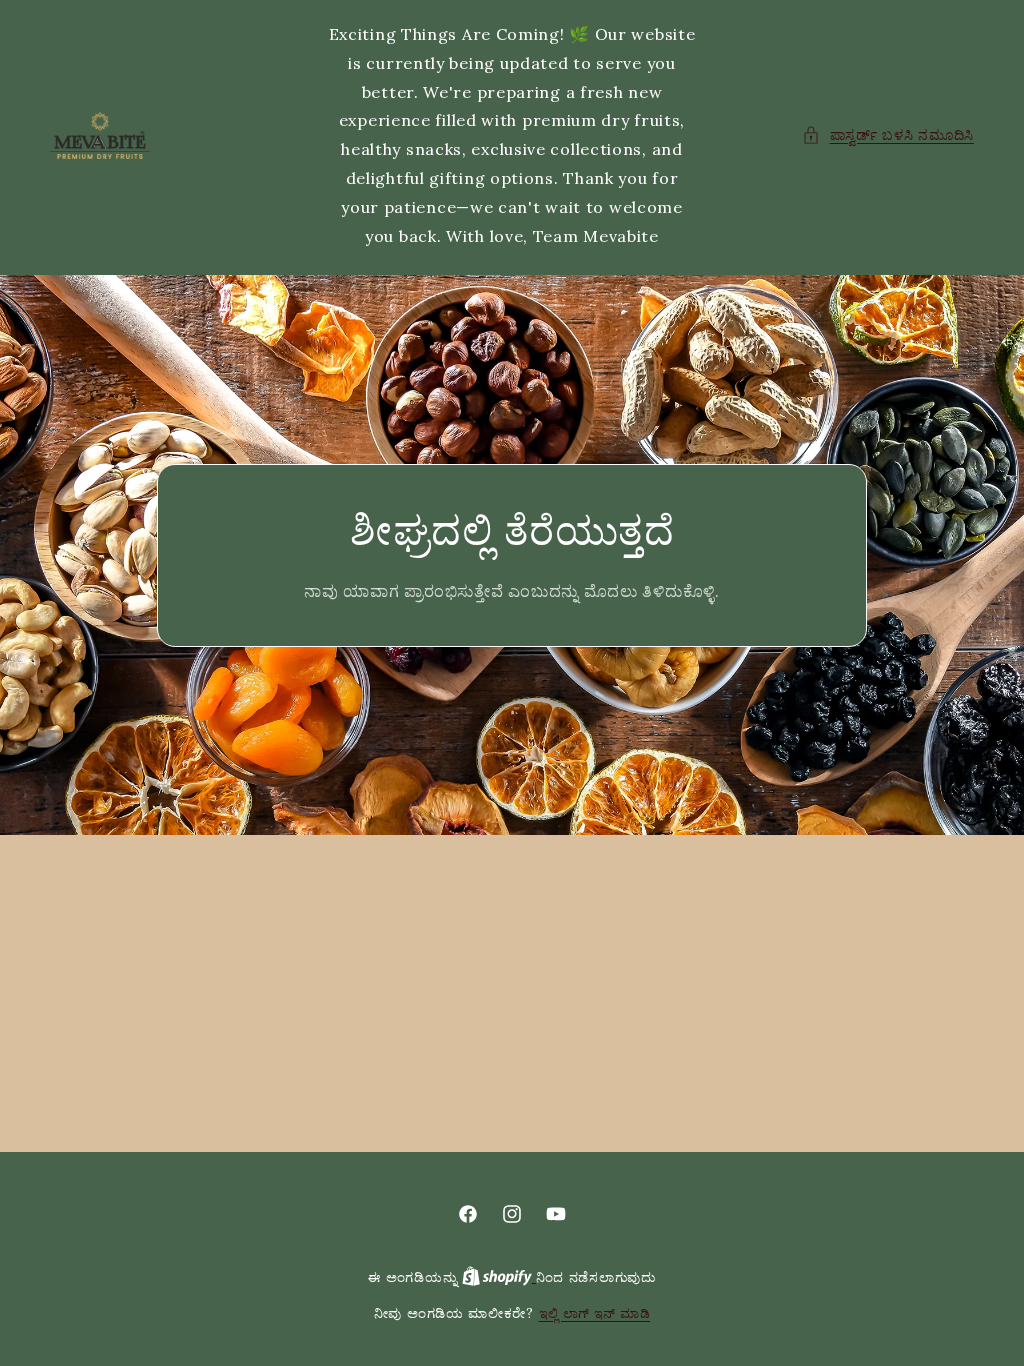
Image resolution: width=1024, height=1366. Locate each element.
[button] (888, 135)
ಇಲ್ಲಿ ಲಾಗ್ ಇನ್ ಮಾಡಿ (595, 1313)
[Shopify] (499, 1277)
